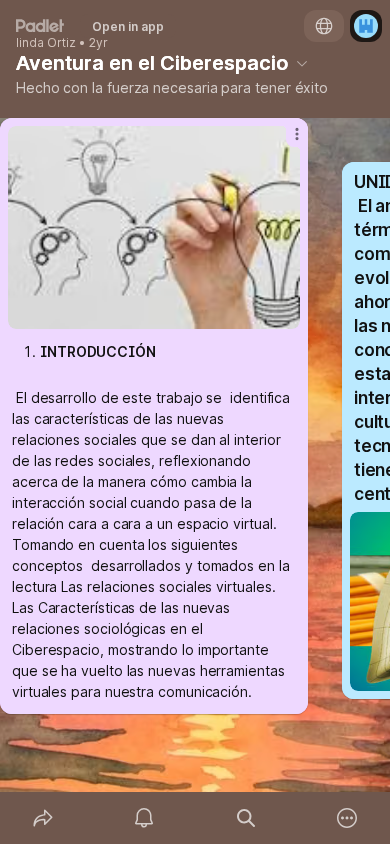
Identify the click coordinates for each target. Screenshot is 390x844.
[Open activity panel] (145, 818)
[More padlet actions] (348, 818)
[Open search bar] (246, 818)
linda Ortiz (46, 43)
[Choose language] (324, 26)
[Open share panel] (43, 818)
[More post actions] (284, 142)
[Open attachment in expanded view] (154, 227)
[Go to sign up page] (366, 26)
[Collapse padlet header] (302, 63)
